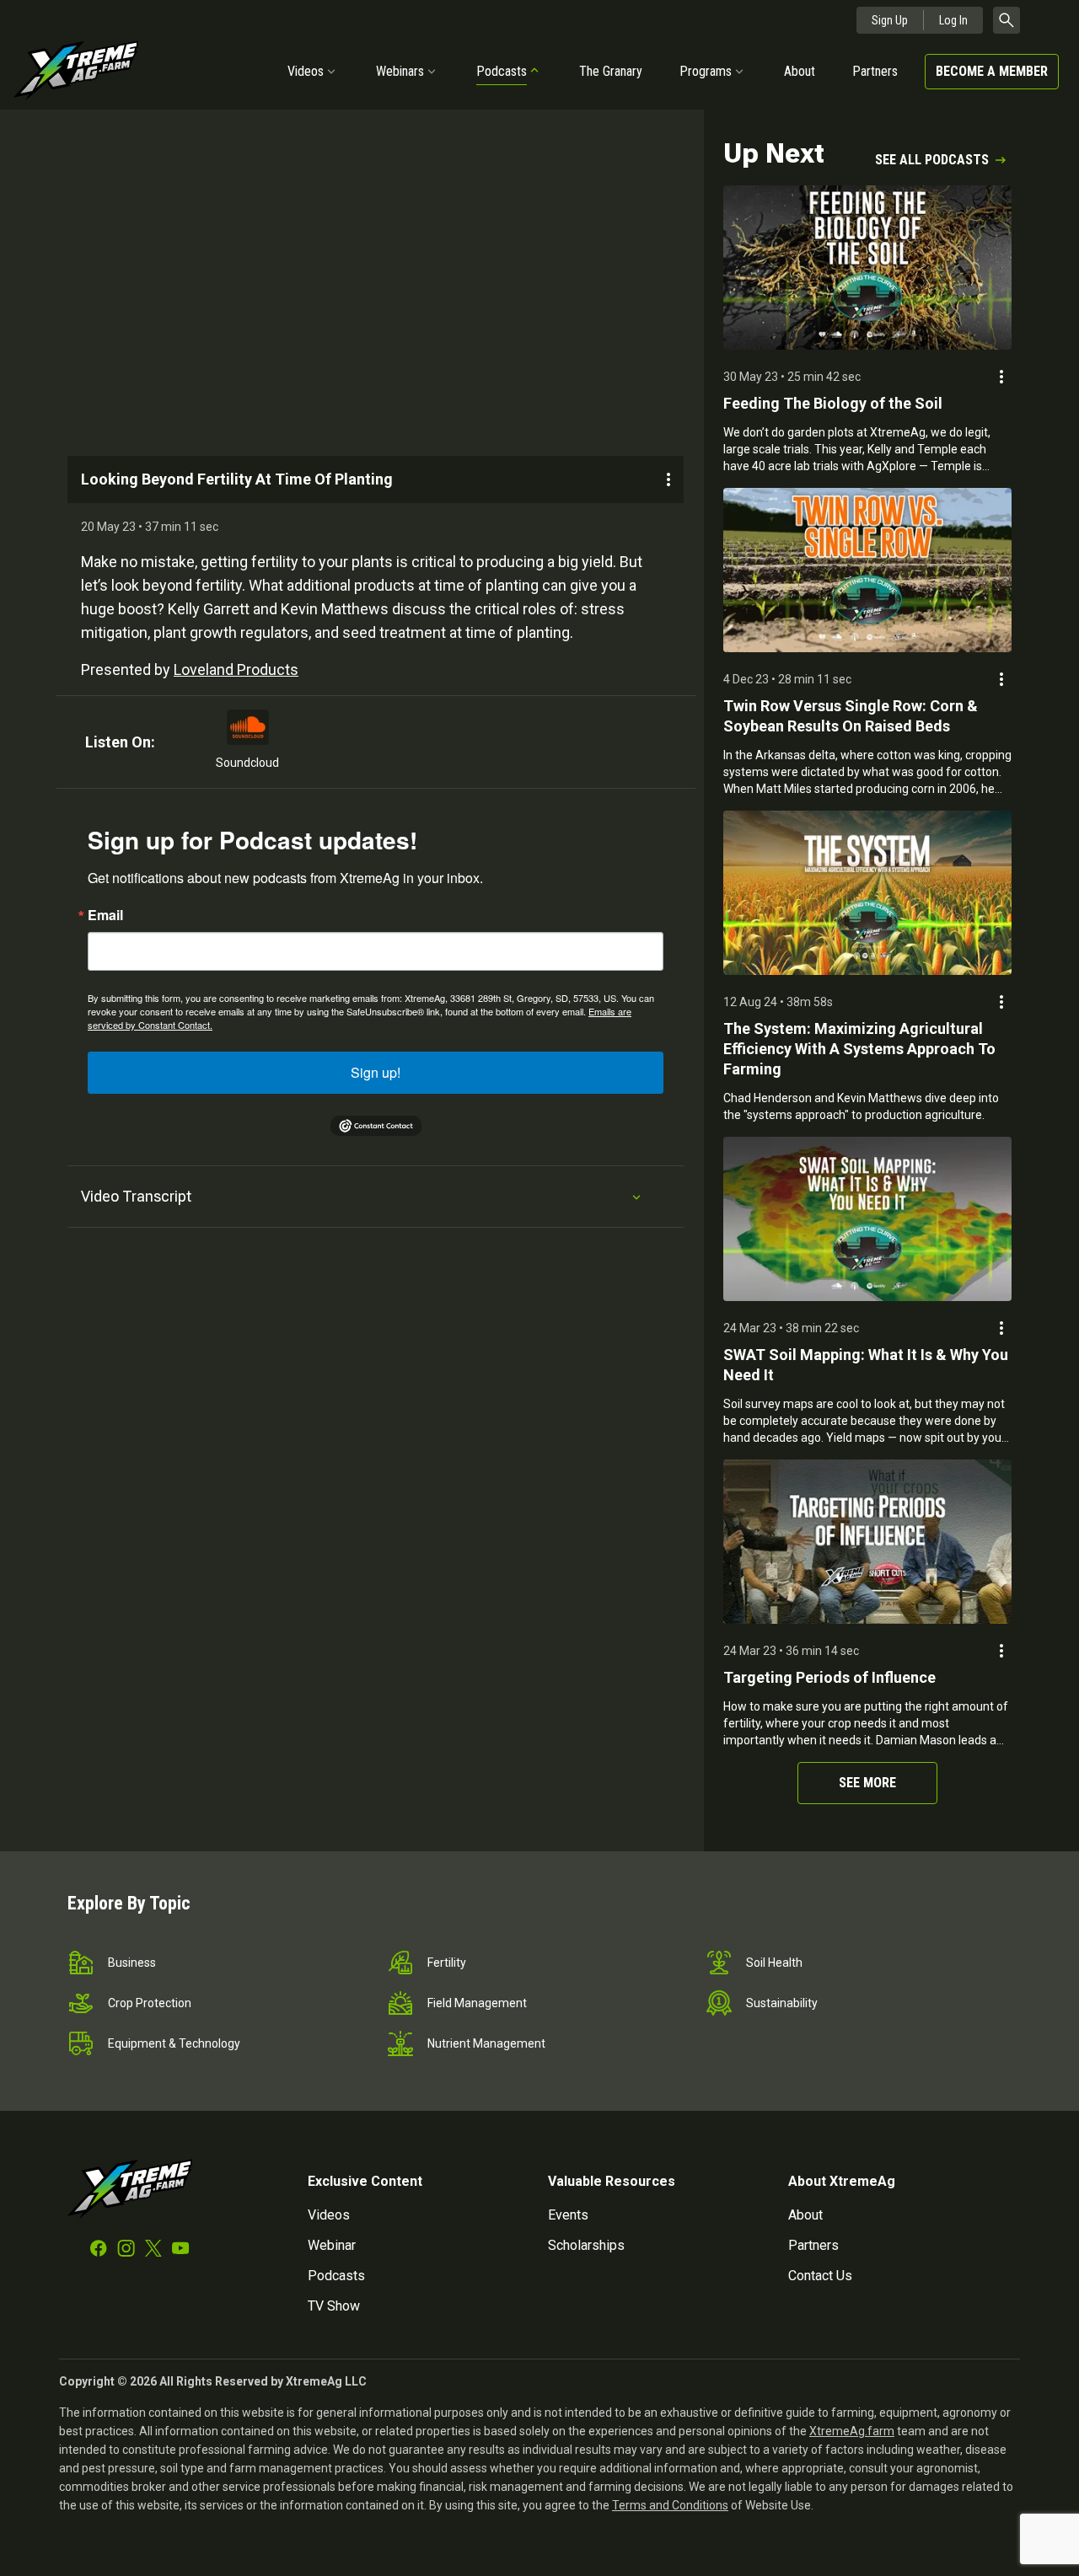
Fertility (447, 1963)
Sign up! (376, 1072)
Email (105, 915)
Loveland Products (236, 669)
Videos (306, 71)
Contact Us (820, 2276)
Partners (875, 71)
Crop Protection (150, 2003)
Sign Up (890, 20)
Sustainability (782, 2003)
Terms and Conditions (670, 2505)
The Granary (611, 71)
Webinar (332, 2245)
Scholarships (586, 2245)
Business (132, 1963)
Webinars (400, 71)
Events (568, 2215)
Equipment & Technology (174, 2043)
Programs (706, 71)
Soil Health (774, 1963)
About (800, 71)
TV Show (334, 2306)
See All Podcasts (932, 160)
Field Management (477, 2003)
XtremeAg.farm (852, 2431)
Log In (953, 20)
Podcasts (502, 71)
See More (867, 1783)
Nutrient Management (486, 2043)
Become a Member (992, 71)
